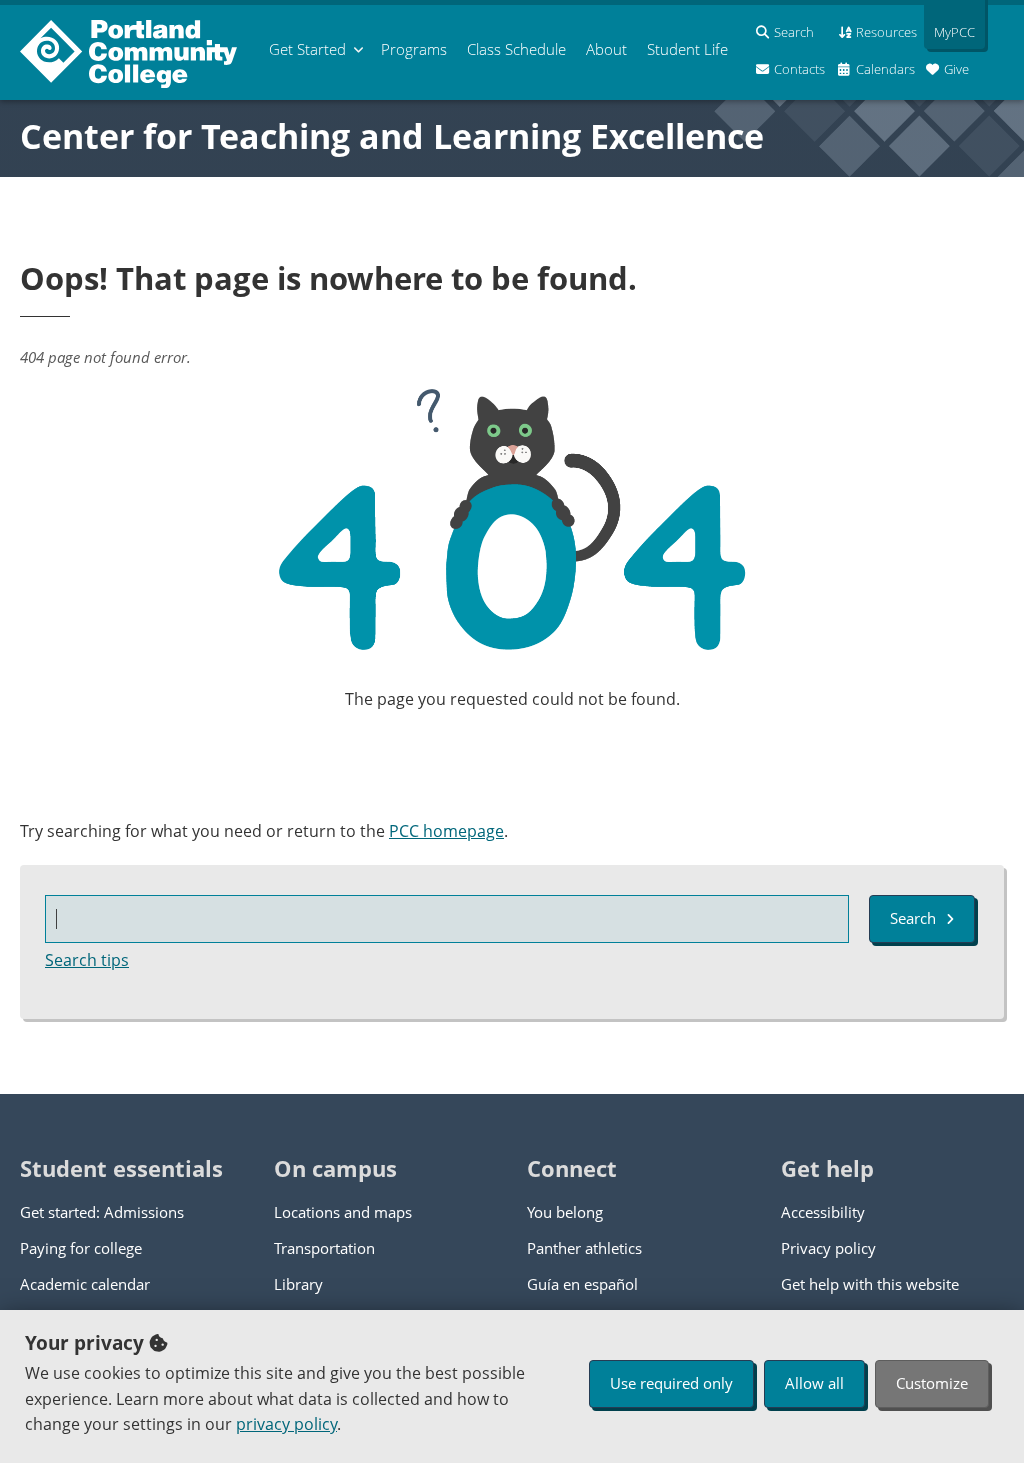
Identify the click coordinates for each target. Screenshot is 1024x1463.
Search (913, 918)
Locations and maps (343, 1212)
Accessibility (823, 1212)
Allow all (814, 1383)
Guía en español (582, 1284)
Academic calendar (85, 1284)
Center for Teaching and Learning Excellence (392, 136)
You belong (565, 1212)
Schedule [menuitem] (516, 49)
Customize (932, 1383)
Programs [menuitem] (414, 49)
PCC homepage (446, 831)
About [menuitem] (606, 49)
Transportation (324, 1248)
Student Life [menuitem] (687, 49)
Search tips (87, 960)
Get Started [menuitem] (307, 49)
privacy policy (286, 1424)
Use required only (671, 1383)
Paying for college (81, 1248)
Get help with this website (870, 1284)
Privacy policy (828, 1248)
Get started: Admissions (102, 1212)
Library (298, 1284)
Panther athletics (584, 1248)
